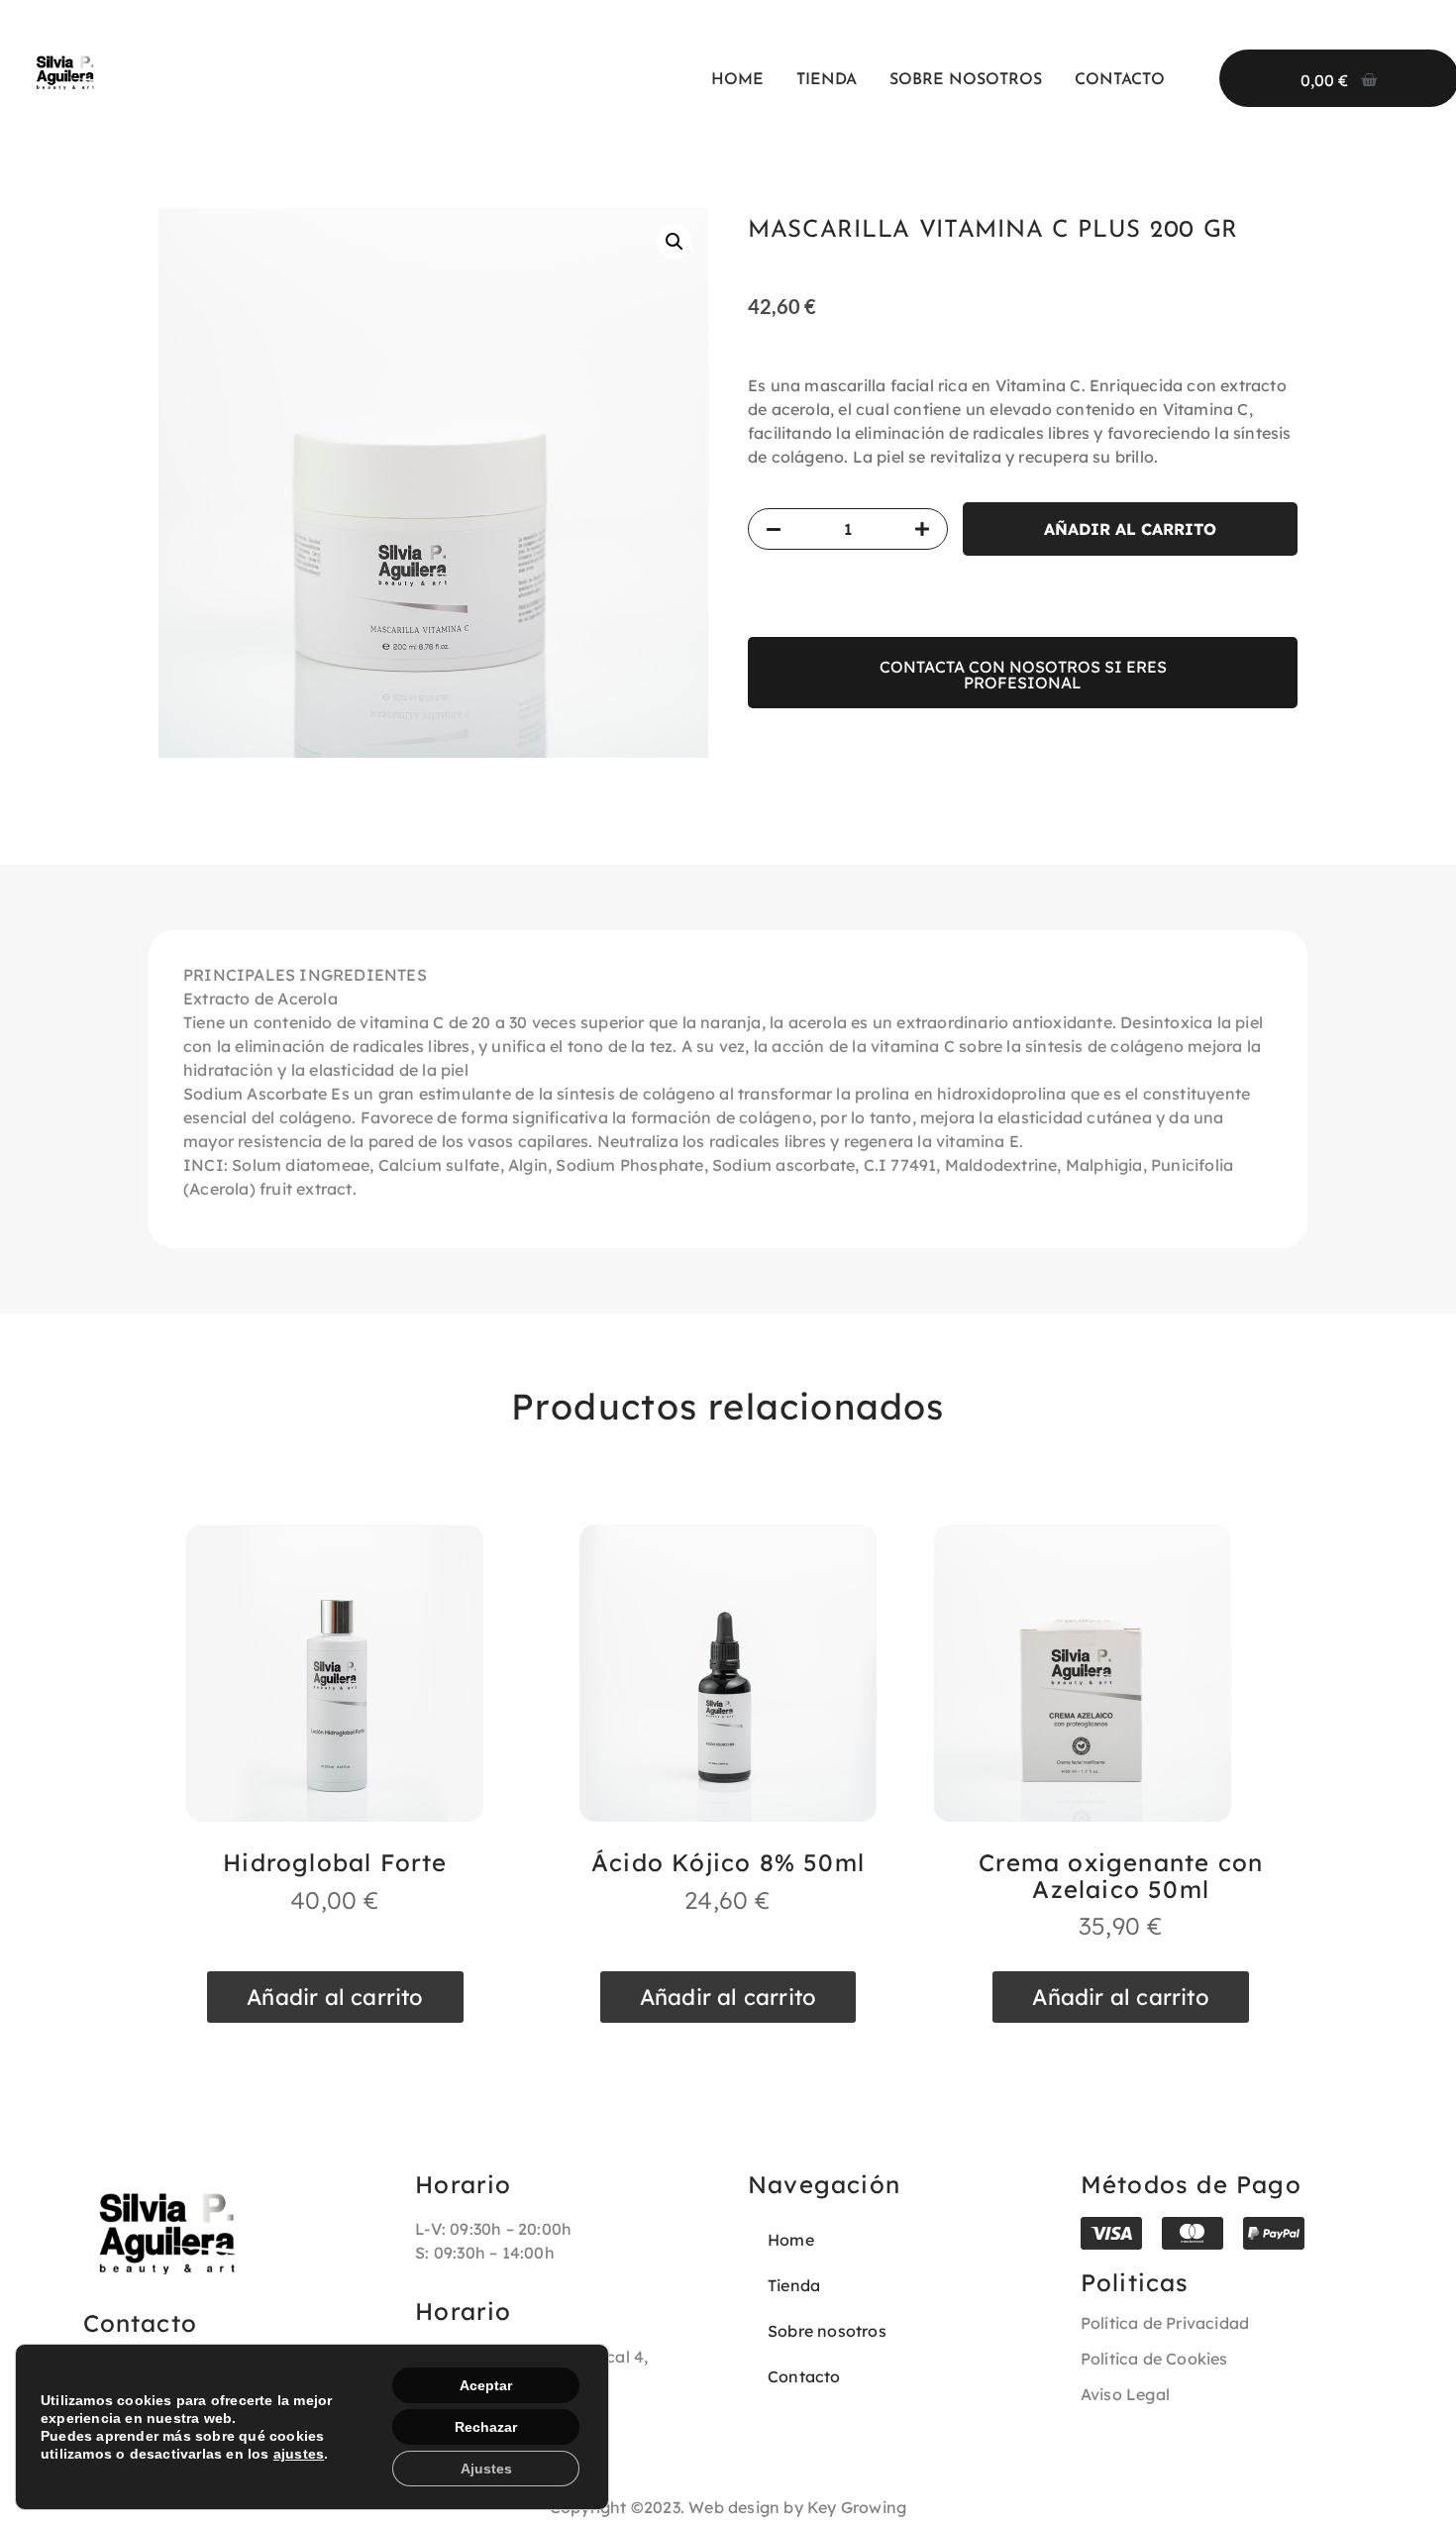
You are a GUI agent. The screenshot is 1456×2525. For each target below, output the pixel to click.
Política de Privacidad (1165, 2323)
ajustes (299, 2454)
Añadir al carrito (1130, 529)
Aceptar (486, 2385)
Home (737, 80)
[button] (675, 242)
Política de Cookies (1154, 2359)
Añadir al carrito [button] (335, 1997)
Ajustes (486, 2469)
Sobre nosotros (966, 80)
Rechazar (486, 2427)
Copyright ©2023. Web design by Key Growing (728, 2507)
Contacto (1120, 80)
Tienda (827, 80)
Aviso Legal (1125, 2394)
